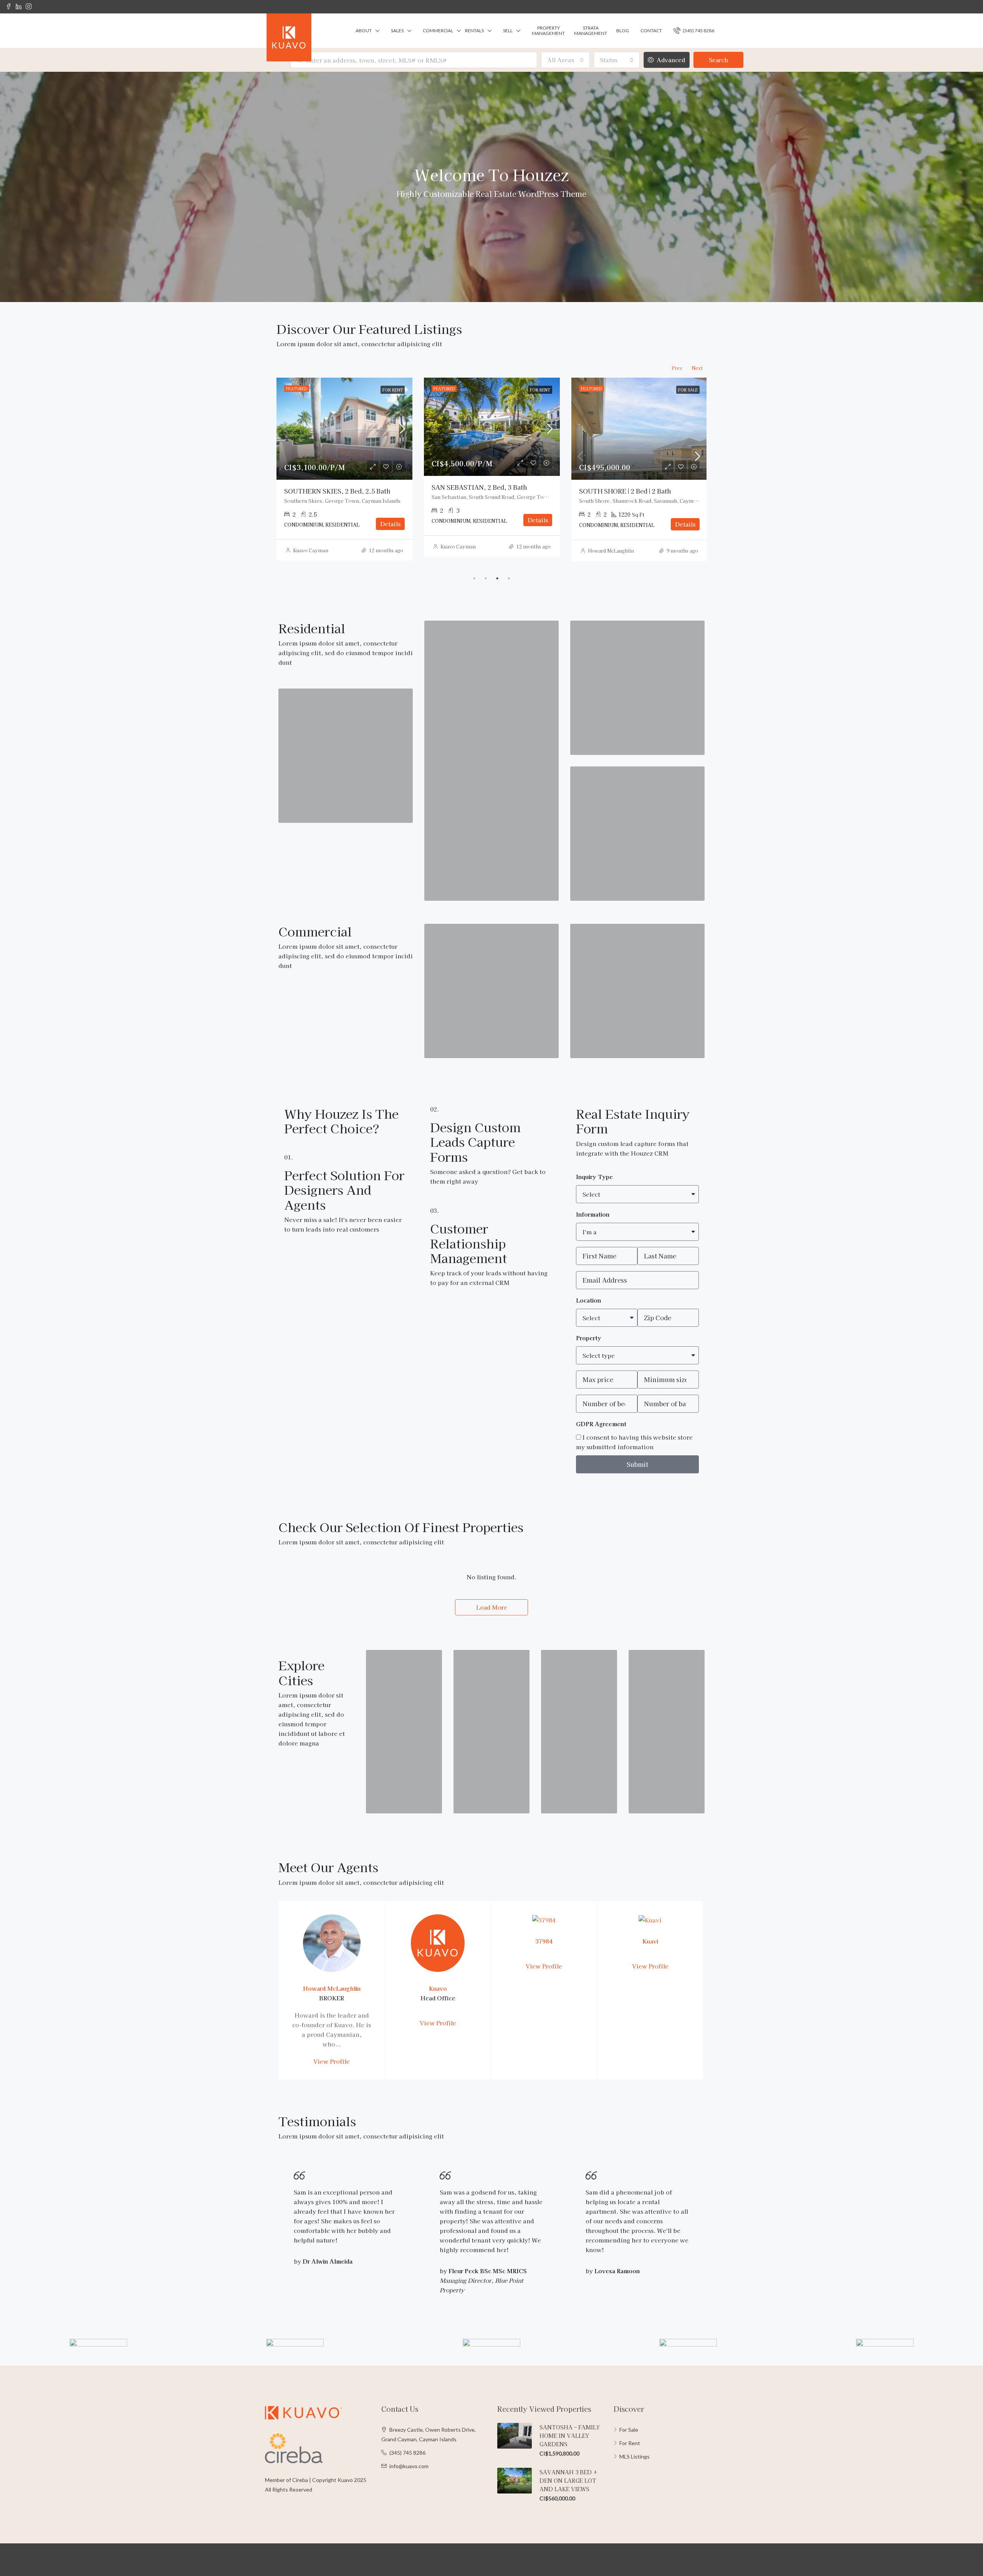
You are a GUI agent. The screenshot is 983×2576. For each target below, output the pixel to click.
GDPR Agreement (601, 1424)
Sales (397, 31)
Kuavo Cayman (458, 550)
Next (697, 368)
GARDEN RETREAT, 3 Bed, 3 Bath (336, 491)
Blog (623, 31)
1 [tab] (474, 578)
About (364, 31)
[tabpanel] (344, 469)
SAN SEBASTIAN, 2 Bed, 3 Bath (627, 487)
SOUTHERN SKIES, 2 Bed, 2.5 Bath (485, 491)
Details (390, 524)
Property (589, 1338)
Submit (637, 1464)
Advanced (670, 60)
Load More (492, 1607)
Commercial (438, 31)
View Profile (332, 2061)
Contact (651, 31)
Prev (677, 368)
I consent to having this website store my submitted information (634, 1442)
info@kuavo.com (409, 2466)
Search (718, 60)
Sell (508, 31)
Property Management (548, 31)
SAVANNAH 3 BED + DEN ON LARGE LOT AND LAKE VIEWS (568, 2480)
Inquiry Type (594, 1177)
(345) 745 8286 (698, 31)
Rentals (474, 31)
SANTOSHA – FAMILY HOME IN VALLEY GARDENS (570, 2436)
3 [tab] (497, 578)
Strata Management (591, 31)
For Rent (630, 2443)
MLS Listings (635, 2456)
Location (588, 1300)
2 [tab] (486, 578)
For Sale (629, 2430)
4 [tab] (509, 578)
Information (593, 1214)
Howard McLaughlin (316, 551)
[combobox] (565, 60)
